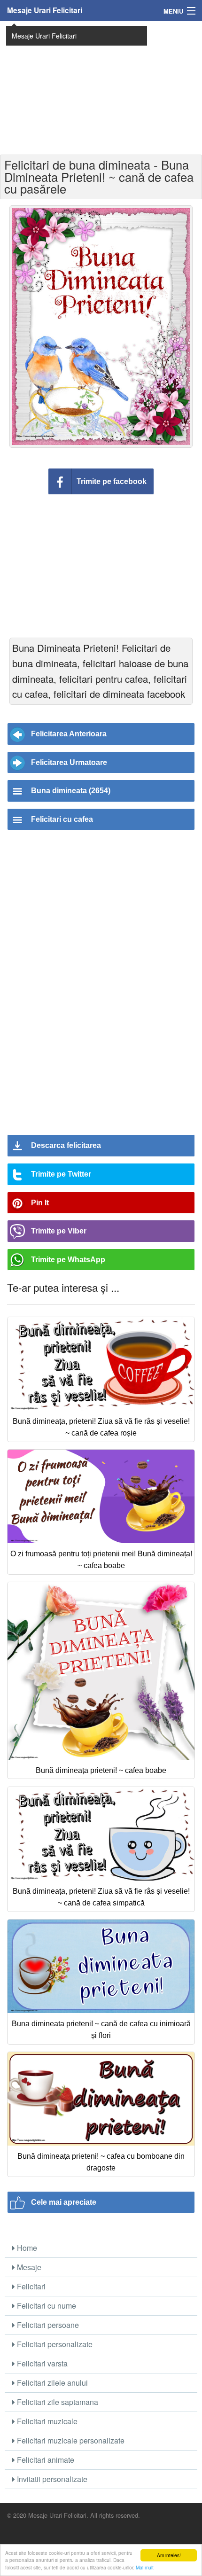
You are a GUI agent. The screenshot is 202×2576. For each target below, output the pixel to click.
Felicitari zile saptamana (57, 2402)
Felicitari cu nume (46, 2306)
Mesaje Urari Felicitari (45, 10)
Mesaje (28, 2267)
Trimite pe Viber (59, 1231)
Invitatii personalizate (51, 2479)
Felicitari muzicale (46, 2421)
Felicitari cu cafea (62, 819)
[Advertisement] (101, 87)
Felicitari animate (45, 2460)
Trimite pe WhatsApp (68, 1260)
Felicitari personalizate (54, 2344)
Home (26, 2248)
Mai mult (145, 2567)
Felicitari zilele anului (51, 2383)
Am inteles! (169, 2555)
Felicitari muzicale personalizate (70, 2440)
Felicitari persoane (47, 2325)
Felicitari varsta (41, 2363)
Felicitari (30, 2286)
